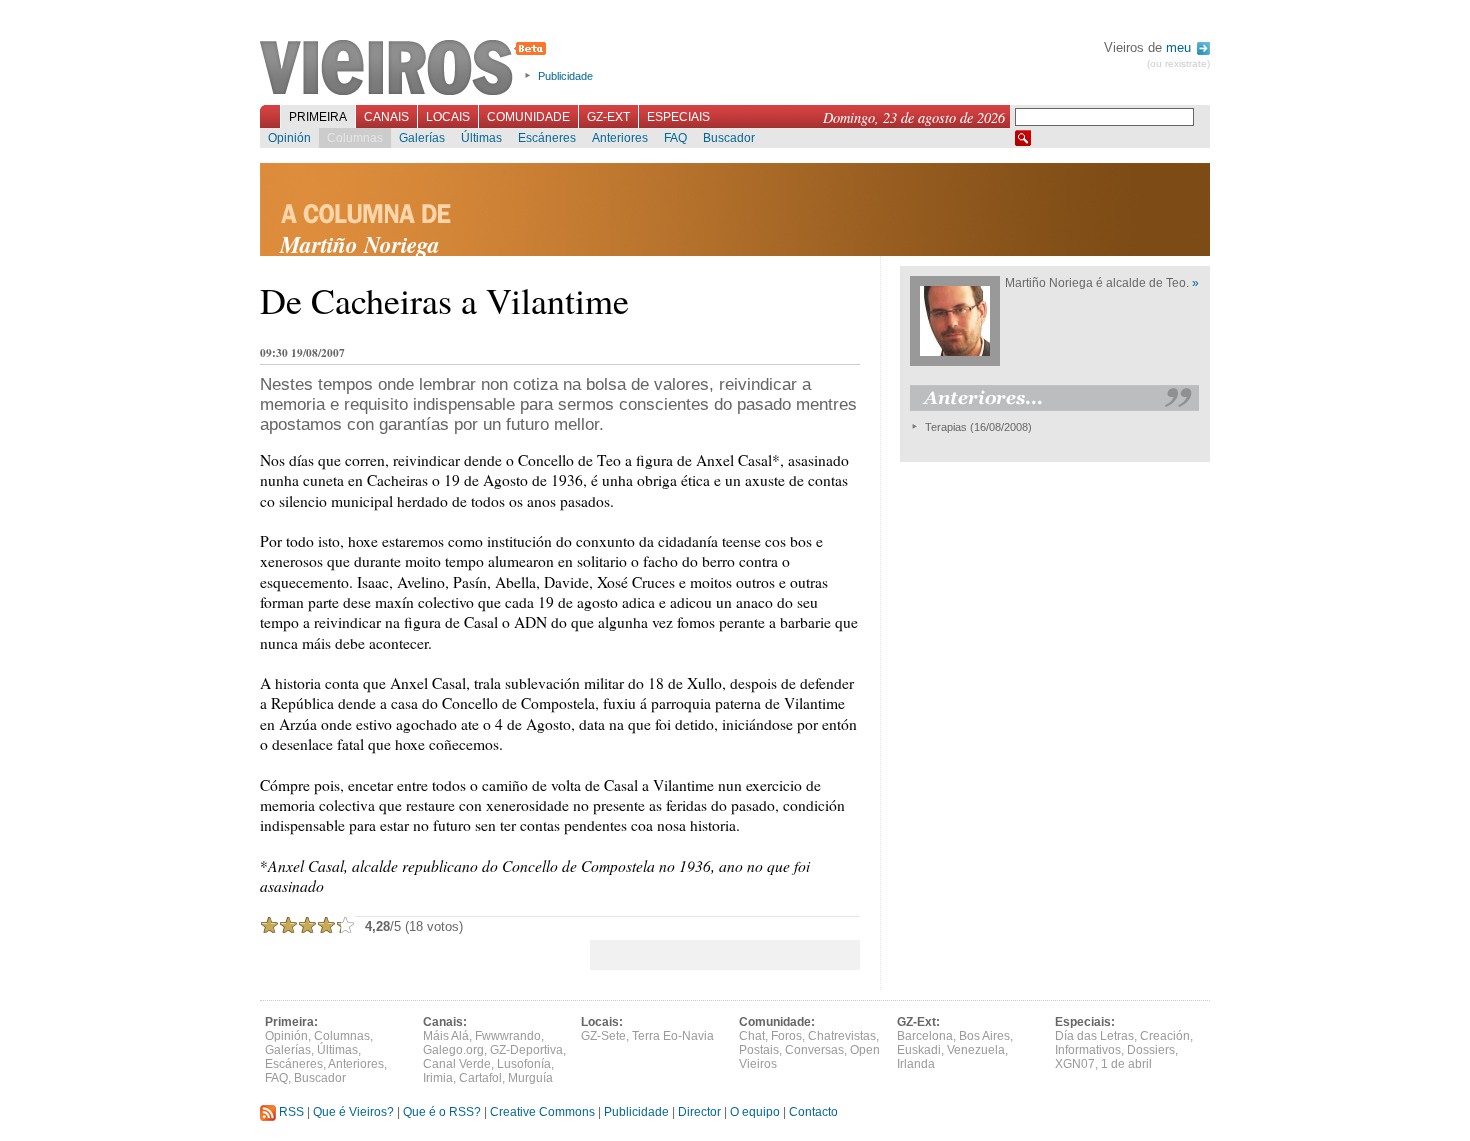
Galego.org (453, 1050)
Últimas (481, 138)
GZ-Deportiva (526, 1050)
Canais (386, 117)
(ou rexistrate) (1178, 63)
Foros (786, 1036)
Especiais (678, 117)
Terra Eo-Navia (673, 1036)
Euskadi (919, 1050)
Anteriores (620, 138)
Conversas (814, 1050)
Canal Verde (457, 1064)
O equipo (755, 1112)
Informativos (1088, 1050)
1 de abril (1126, 1064)
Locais (448, 117)
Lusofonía (524, 1064)
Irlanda (916, 1064)
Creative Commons (542, 1112)
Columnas (355, 138)
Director (699, 1112)
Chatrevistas (842, 1036)
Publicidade (565, 76)
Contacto (813, 1112)
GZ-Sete (603, 1036)
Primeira (318, 117)
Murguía (530, 1078)
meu (1180, 47)
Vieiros (406, 69)
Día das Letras (1094, 1036)
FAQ (675, 138)
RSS (290, 1112)
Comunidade (528, 117)
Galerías (422, 138)
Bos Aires (984, 1036)
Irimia (438, 1078)
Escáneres (547, 138)
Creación (1165, 1036)
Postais (759, 1050)
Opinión (289, 138)
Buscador (729, 138)
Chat (752, 1036)
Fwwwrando (508, 1036)
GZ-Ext (608, 117)
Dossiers (1151, 1050)
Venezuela (976, 1050)
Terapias (946, 427)
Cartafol (480, 1078)
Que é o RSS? (442, 1112)
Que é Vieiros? (353, 1112)
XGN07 (1075, 1064)
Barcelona (925, 1036)
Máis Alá (446, 1036)
